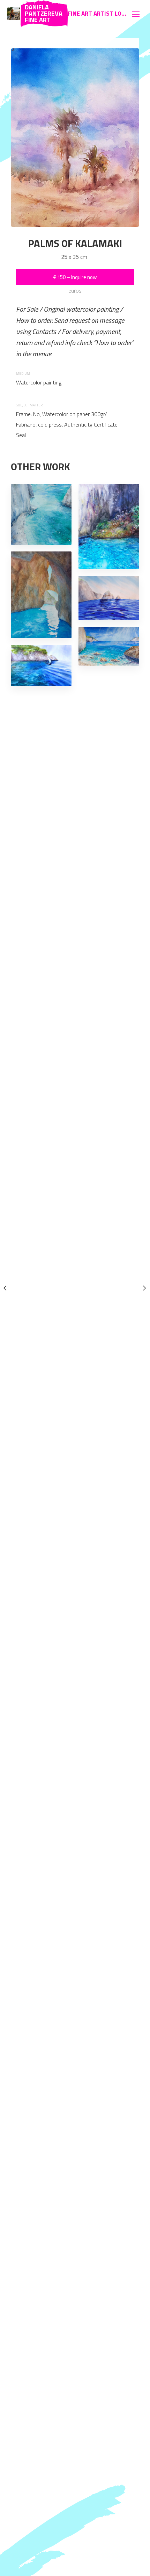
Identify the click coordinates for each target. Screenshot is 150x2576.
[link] (14, 14)
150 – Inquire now (75, 277)
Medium (23, 373)
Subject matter (29, 405)
